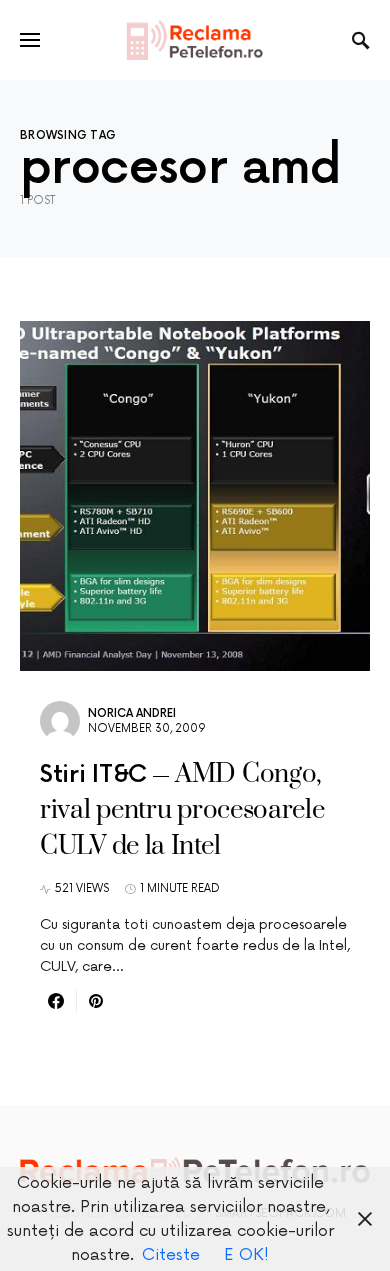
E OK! (246, 1255)
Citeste (171, 1255)
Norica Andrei (132, 713)
